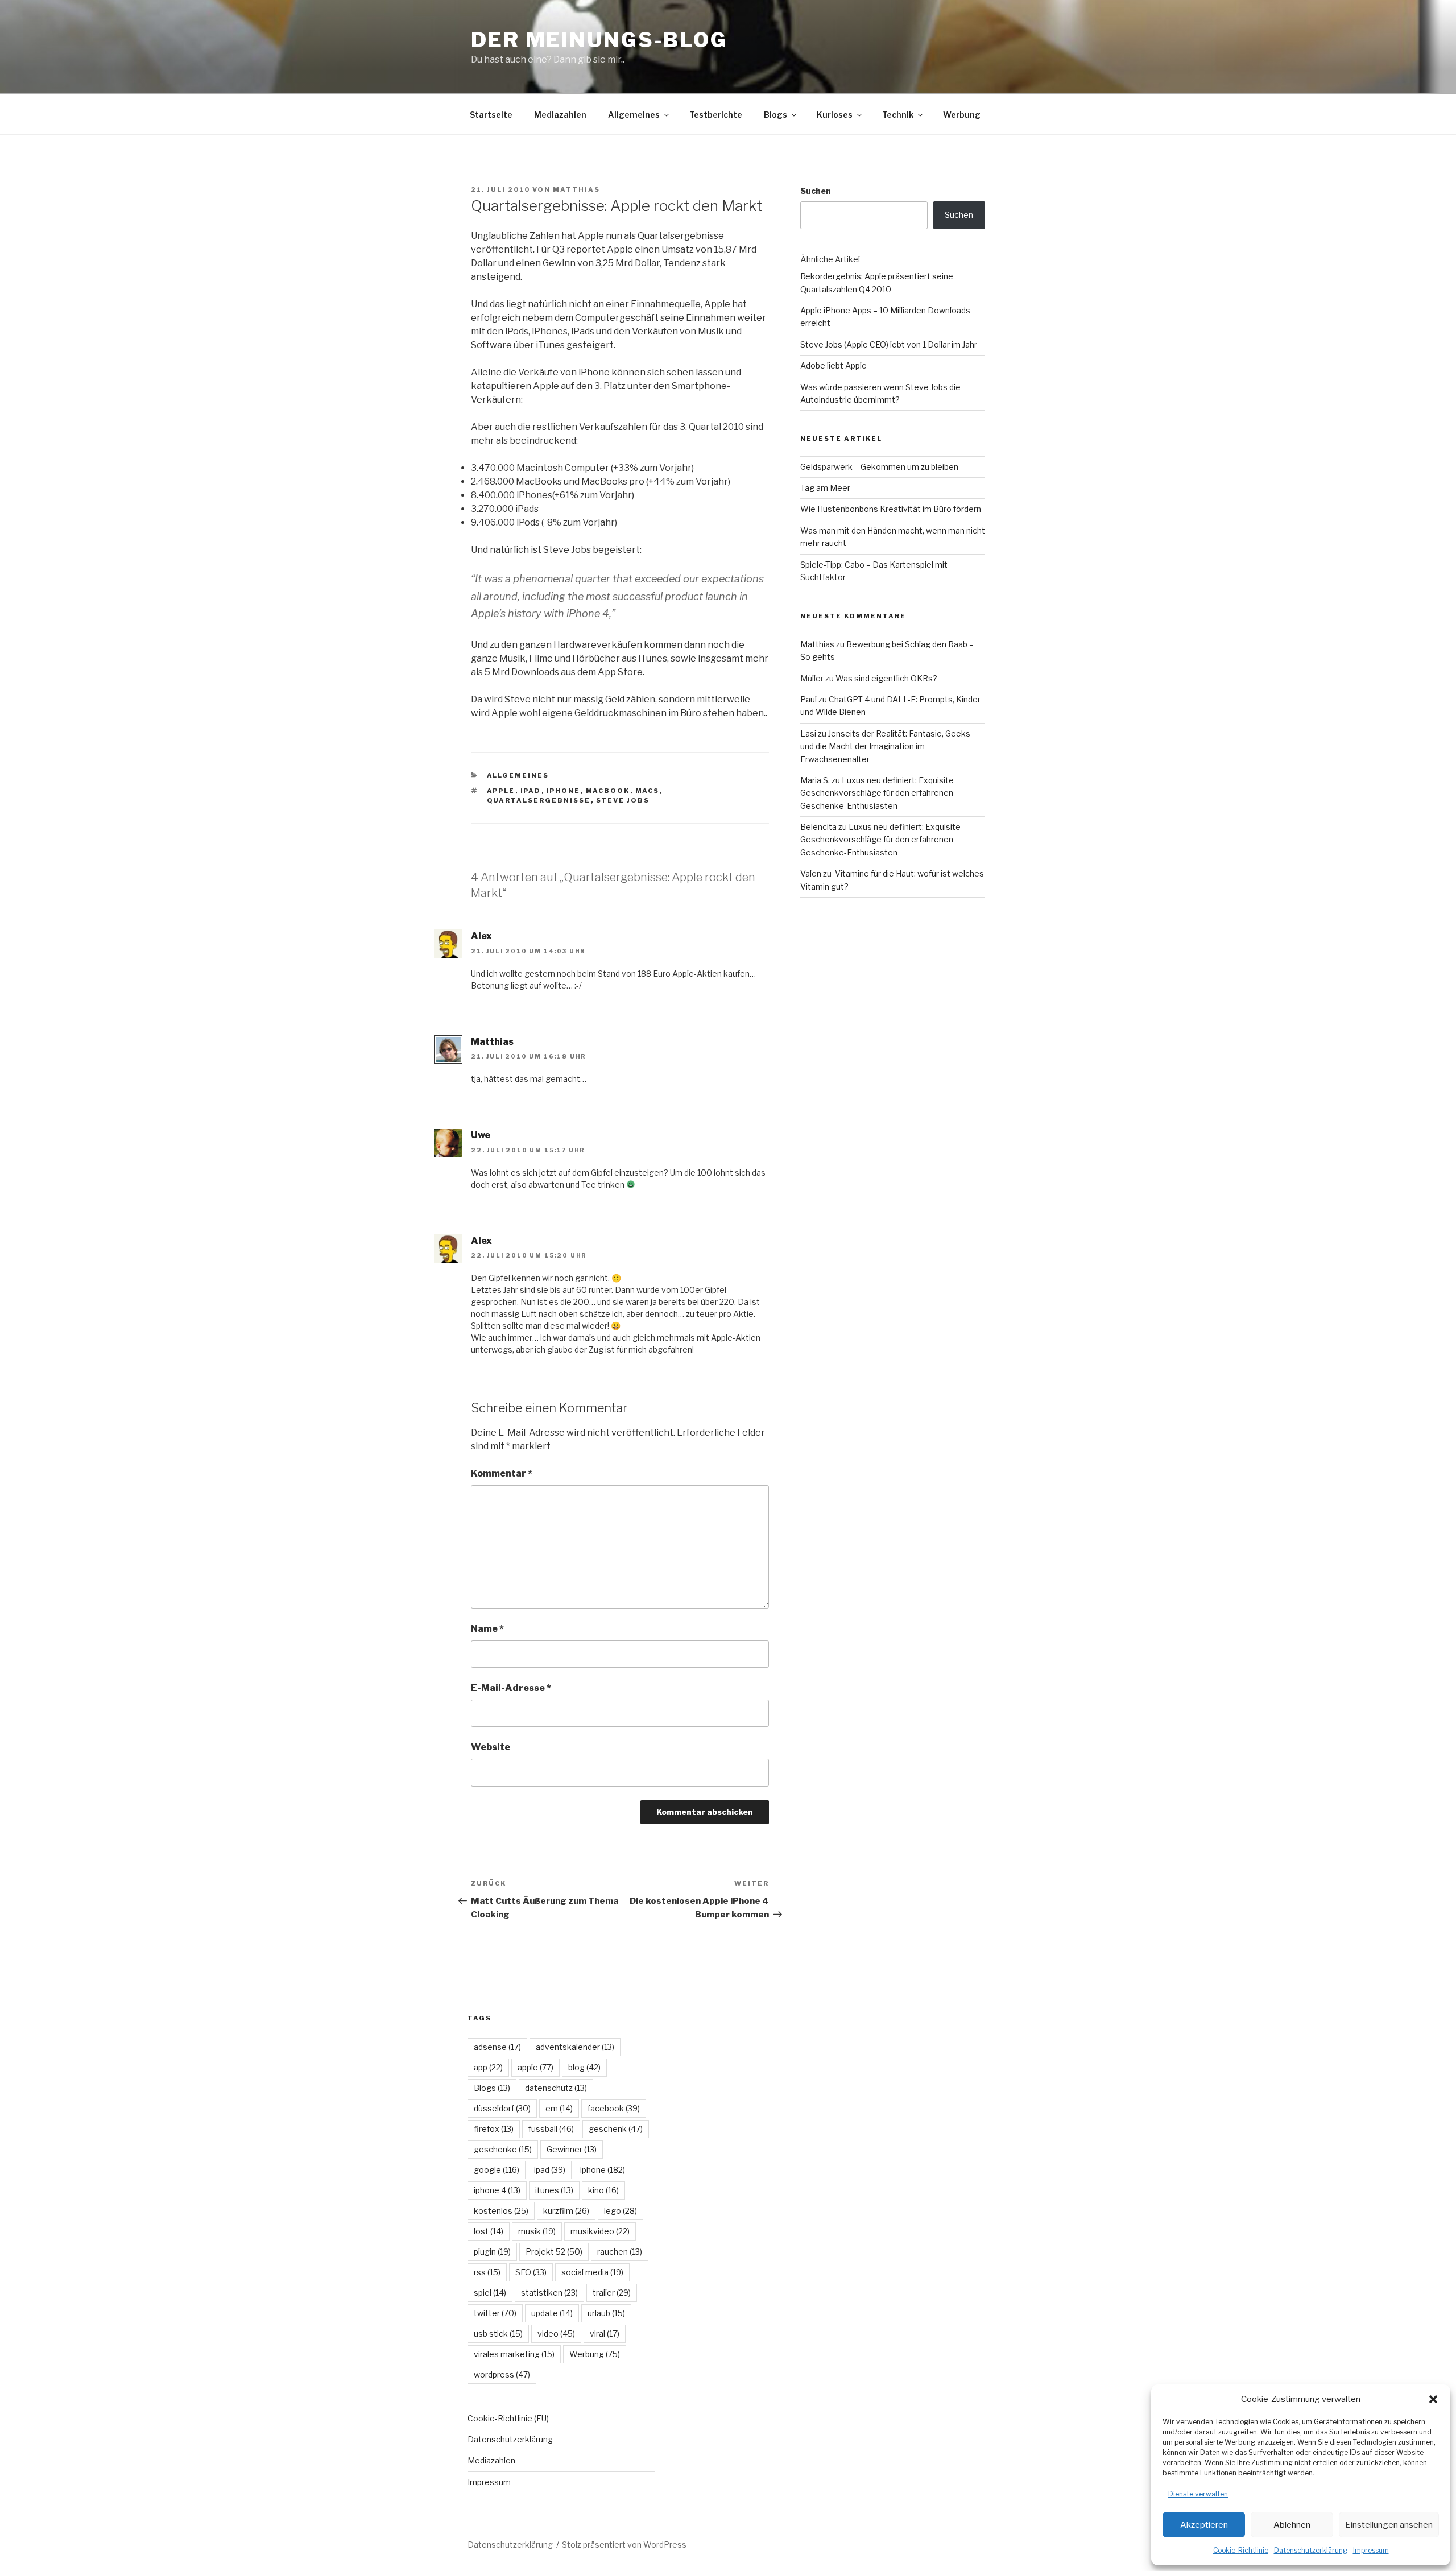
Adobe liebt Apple (834, 365)
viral (605, 2334)
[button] (1433, 2399)
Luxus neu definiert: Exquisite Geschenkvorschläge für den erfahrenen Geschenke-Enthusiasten (877, 793)
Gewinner (572, 2149)
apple (501, 791)
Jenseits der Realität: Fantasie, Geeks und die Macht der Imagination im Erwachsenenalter (885, 746)
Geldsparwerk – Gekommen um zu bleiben (879, 467)
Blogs (775, 115)
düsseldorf (502, 2108)
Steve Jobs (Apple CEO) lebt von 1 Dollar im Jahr (889, 344)
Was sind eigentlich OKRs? (886, 678)
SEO (531, 2272)
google (497, 2170)
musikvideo (600, 2231)
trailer (612, 2293)
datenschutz (556, 2088)
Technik (898, 115)
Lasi (808, 733)
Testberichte (716, 115)
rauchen (620, 2252)
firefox (494, 2129)
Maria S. (815, 780)
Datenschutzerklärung (1311, 2550)
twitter (495, 2313)
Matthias (576, 189)
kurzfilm (566, 2211)
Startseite (491, 115)
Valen (811, 873)
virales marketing (514, 2354)
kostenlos (501, 2211)
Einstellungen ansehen (1389, 2525)
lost (489, 2231)
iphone (564, 791)
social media (592, 2272)
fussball (551, 2129)
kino (603, 2190)
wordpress (502, 2374)
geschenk (616, 2129)
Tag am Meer (825, 488)
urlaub (606, 2313)
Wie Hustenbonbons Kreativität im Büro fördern (891, 509)
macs (648, 791)
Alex (481, 936)
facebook (614, 2108)
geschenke (503, 2149)
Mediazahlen (560, 115)
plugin (492, 2252)
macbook (608, 791)
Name (487, 1629)
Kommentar (502, 1473)
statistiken (549, 2293)
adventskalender (575, 2047)
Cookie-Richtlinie (1241, 2550)
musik (537, 2231)
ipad (531, 791)
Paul (808, 699)
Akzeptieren (1204, 2525)
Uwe (481, 1135)
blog (584, 2067)
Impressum (1371, 2550)
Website (491, 1747)
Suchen (816, 191)
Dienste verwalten (1198, 2494)
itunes (554, 2190)
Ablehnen (1292, 2525)
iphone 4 (497, 2190)
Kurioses (835, 115)
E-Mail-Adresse (511, 1688)
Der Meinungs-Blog (599, 40)
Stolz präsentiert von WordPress (624, 2545)
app (488, 2067)
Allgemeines (634, 115)
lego (621, 2211)
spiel (490, 2293)
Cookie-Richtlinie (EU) (508, 2418)
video (556, 2334)
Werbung (962, 115)
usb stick (498, 2334)
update (552, 2313)
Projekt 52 (554, 2252)
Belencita (818, 827)
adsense (497, 2047)
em (559, 2108)
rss (487, 2272)
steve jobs (623, 800)
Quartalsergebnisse (539, 800)
